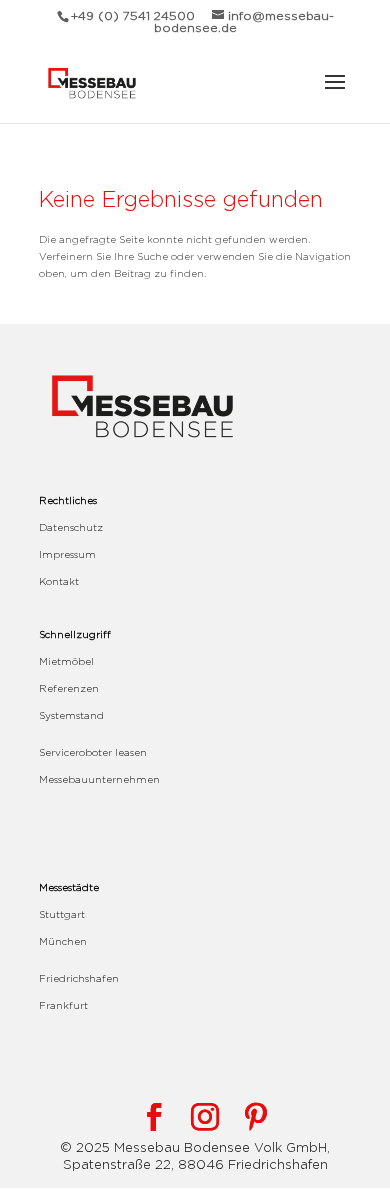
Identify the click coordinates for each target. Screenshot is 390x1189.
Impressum (67, 554)
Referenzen (69, 688)
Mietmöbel (66, 661)
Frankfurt (63, 1005)
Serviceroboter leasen (93, 752)
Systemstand (71, 715)
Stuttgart (62, 914)
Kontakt (59, 581)
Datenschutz (71, 527)
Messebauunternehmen (99, 779)
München (63, 941)
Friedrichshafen (79, 978)
